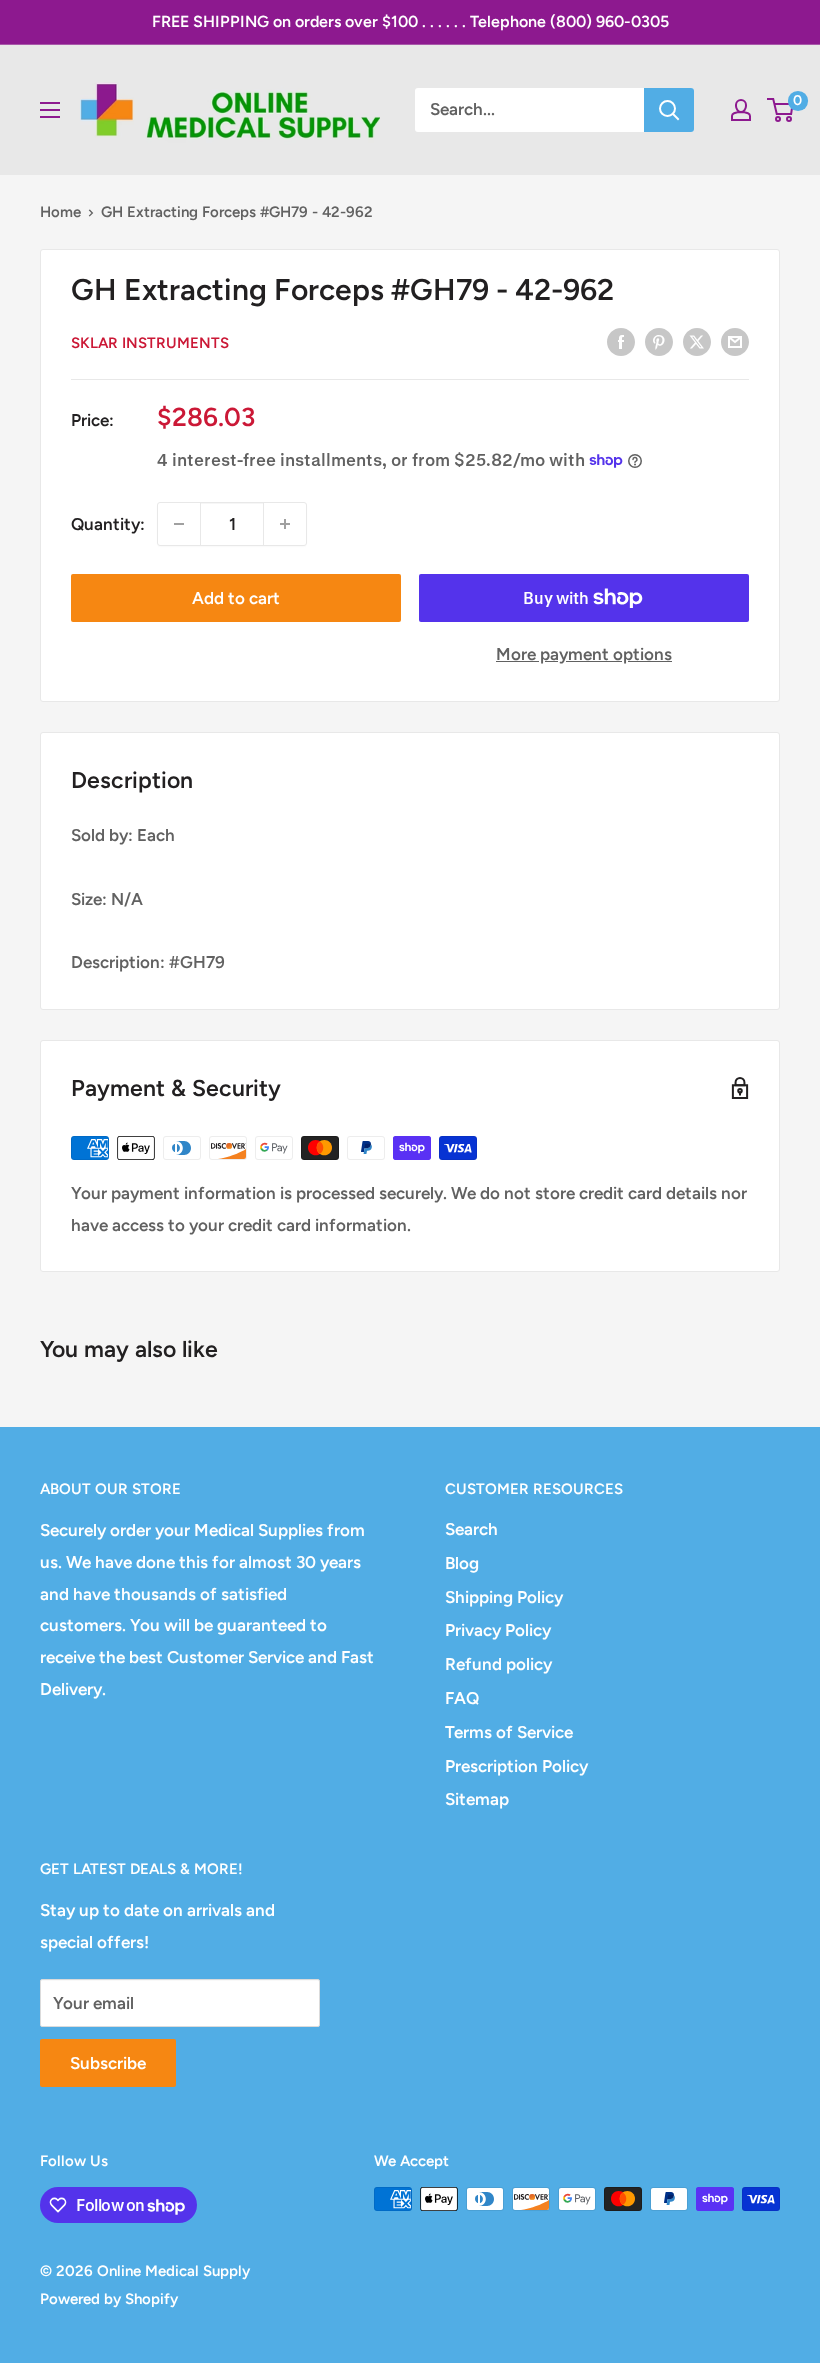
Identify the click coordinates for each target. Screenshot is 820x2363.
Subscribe (108, 2063)
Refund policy (498, 1664)
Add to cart (236, 598)
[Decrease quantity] (179, 524)
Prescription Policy (516, 1766)
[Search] (669, 110)
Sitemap (477, 1799)
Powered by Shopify (109, 2299)
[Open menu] (50, 110)
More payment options (584, 654)
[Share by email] (735, 341)
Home (60, 212)
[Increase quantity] (285, 524)
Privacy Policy (498, 1630)
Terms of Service (509, 1732)
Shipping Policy (504, 1597)
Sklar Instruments (150, 343)
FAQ (462, 1698)
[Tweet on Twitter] (697, 341)
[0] (781, 110)
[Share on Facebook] (621, 341)
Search (471, 1529)
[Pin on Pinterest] (659, 341)
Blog (462, 1563)
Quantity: (108, 524)
